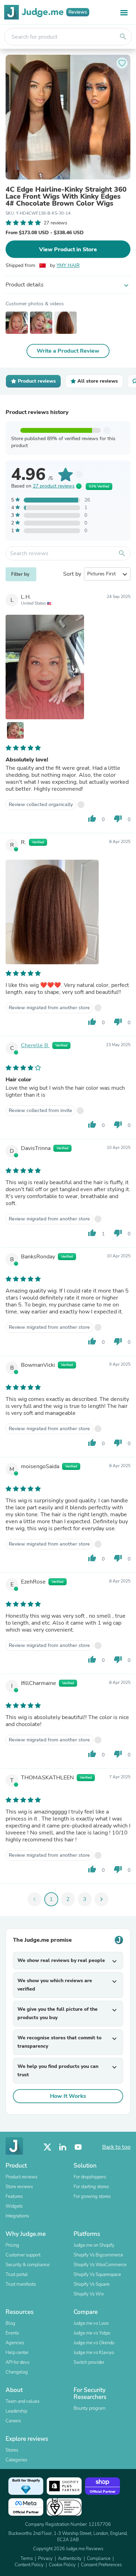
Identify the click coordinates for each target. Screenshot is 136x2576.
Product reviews (21, 2177)
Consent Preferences (101, 2565)
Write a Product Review (68, 351)
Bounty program (90, 2408)
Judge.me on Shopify (94, 2245)
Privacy (45, 2559)
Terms (27, 2559)
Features (14, 2196)
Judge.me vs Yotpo (92, 2333)
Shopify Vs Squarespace (97, 2275)
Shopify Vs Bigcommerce (98, 2255)
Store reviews (19, 2187)
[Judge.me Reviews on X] (47, 2147)
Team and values (22, 2401)
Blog (10, 2323)
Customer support (23, 2255)
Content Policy (29, 2565)
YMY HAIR (68, 265)
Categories (16, 2460)
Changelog (17, 2372)
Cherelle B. (35, 1045)
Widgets (14, 2206)
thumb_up (92, 819)
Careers (13, 2421)
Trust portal (17, 2275)
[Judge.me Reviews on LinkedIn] (63, 2147)
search (123, 37)
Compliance (99, 2559)
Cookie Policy (62, 2565)
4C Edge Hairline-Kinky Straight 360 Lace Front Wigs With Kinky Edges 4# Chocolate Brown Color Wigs (66, 197)
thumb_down (118, 819)
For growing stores (92, 2196)
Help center (17, 2353)
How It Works (68, 2096)
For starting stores (91, 2187)
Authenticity (70, 2559)
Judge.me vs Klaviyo (94, 2353)
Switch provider (89, 2362)
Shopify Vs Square (92, 2284)
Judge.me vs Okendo (94, 2343)
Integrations (17, 2216)
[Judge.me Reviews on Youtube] (78, 2147)
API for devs (17, 2362)
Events (12, 2333)
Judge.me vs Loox (91, 2323)
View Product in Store (68, 250)
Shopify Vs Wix (89, 2294)
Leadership (16, 2411)
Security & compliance (28, 2265)
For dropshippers (90, 2177)
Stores (12, 2450)
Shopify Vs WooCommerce (100, 2265)
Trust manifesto (21, 2284)
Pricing (12, 2245)
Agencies (15, 2343)
